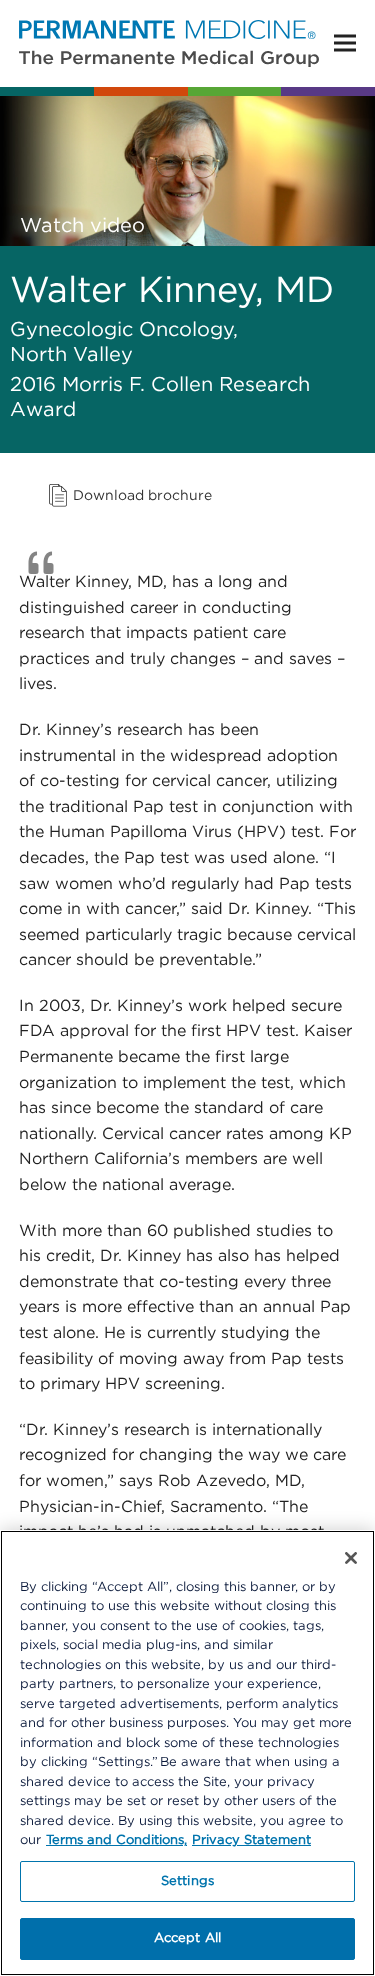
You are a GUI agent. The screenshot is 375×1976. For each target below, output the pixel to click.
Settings (187, 1881)
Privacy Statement (251, 1840)
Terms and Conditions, (116, 1840)
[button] (345, 43)
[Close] (351, 1558)
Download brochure (142, 496)
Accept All (187, 1938)
